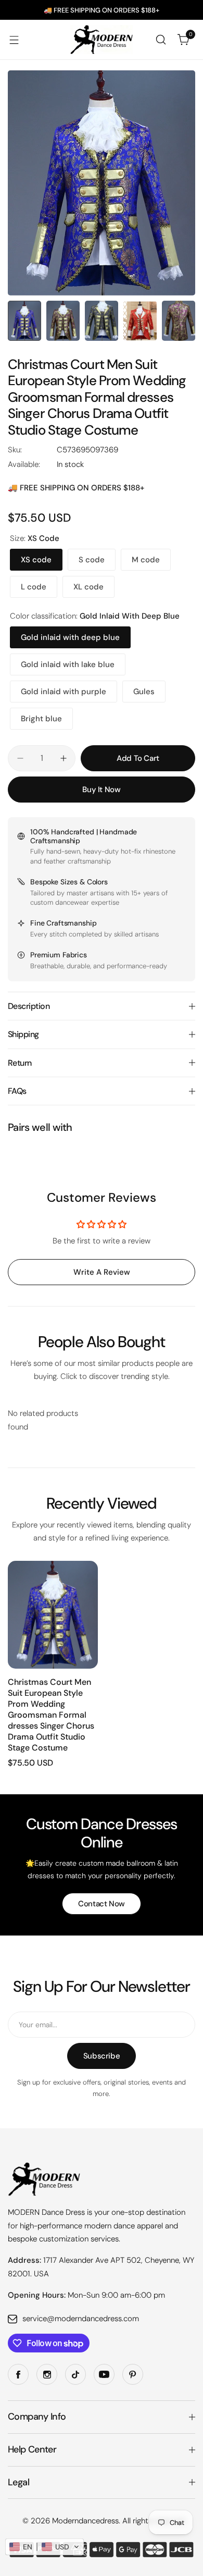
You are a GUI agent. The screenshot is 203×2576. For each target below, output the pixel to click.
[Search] (161, 40)
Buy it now (101, 790)
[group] (102, 183)
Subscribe (102, 2056)
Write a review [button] (102, 1272)
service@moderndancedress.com (81, 2319)
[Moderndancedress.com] (102, 40)
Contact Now (102, 1904)
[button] (45, 2547)
